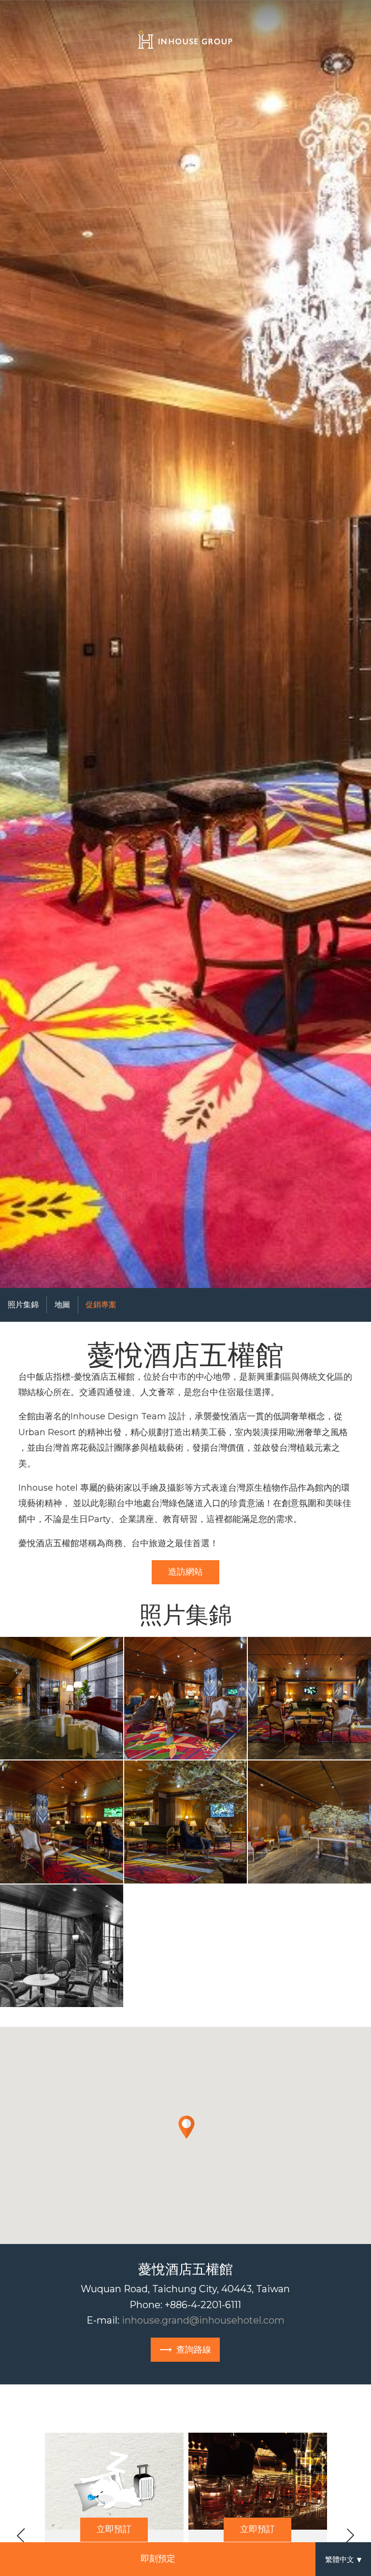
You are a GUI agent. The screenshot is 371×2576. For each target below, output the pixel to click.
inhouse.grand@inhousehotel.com (203, 2320)
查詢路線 (194, 2350)
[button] (62, 1698)
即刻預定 (158, 2559)
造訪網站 (185, 1572)
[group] (185, 644)
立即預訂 (114, 2529)
